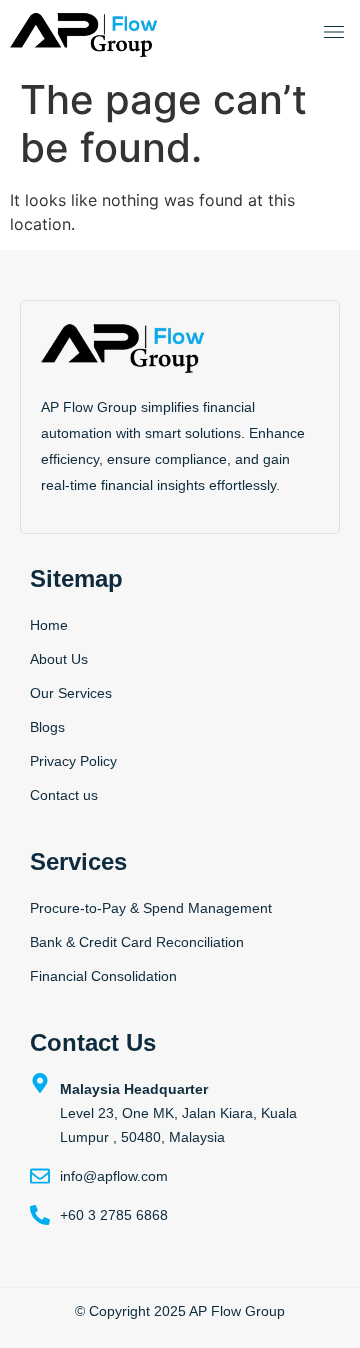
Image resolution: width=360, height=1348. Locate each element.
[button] (333, 34)
